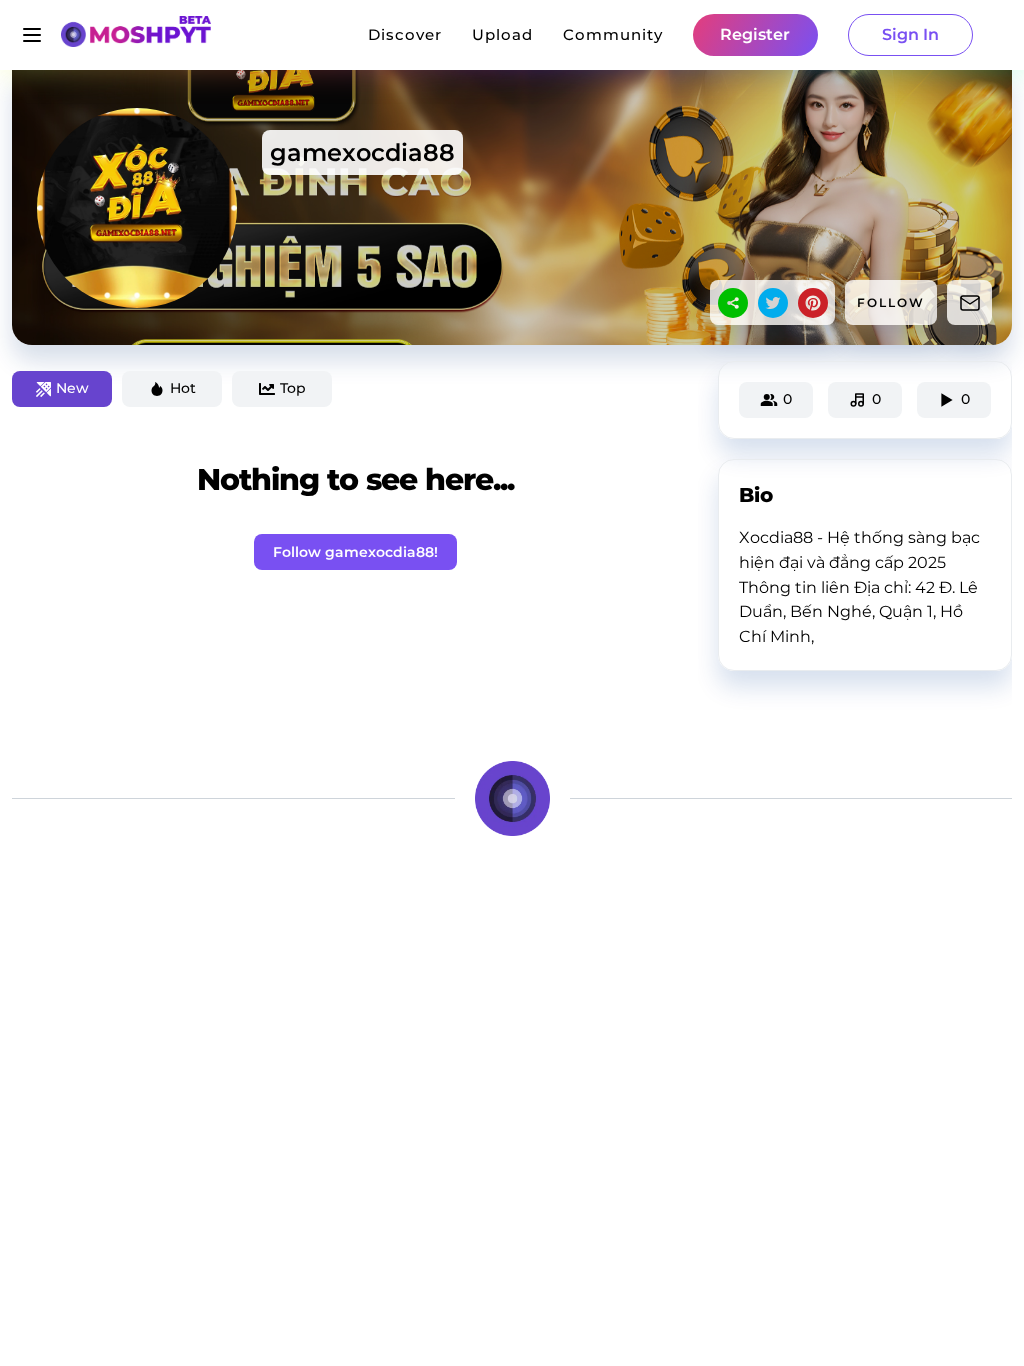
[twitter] (773, 303)
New (72, 388)
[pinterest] (813, 303)
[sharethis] (733, 303)
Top (293, 388)
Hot (183, 388)
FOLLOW (891, 302)
